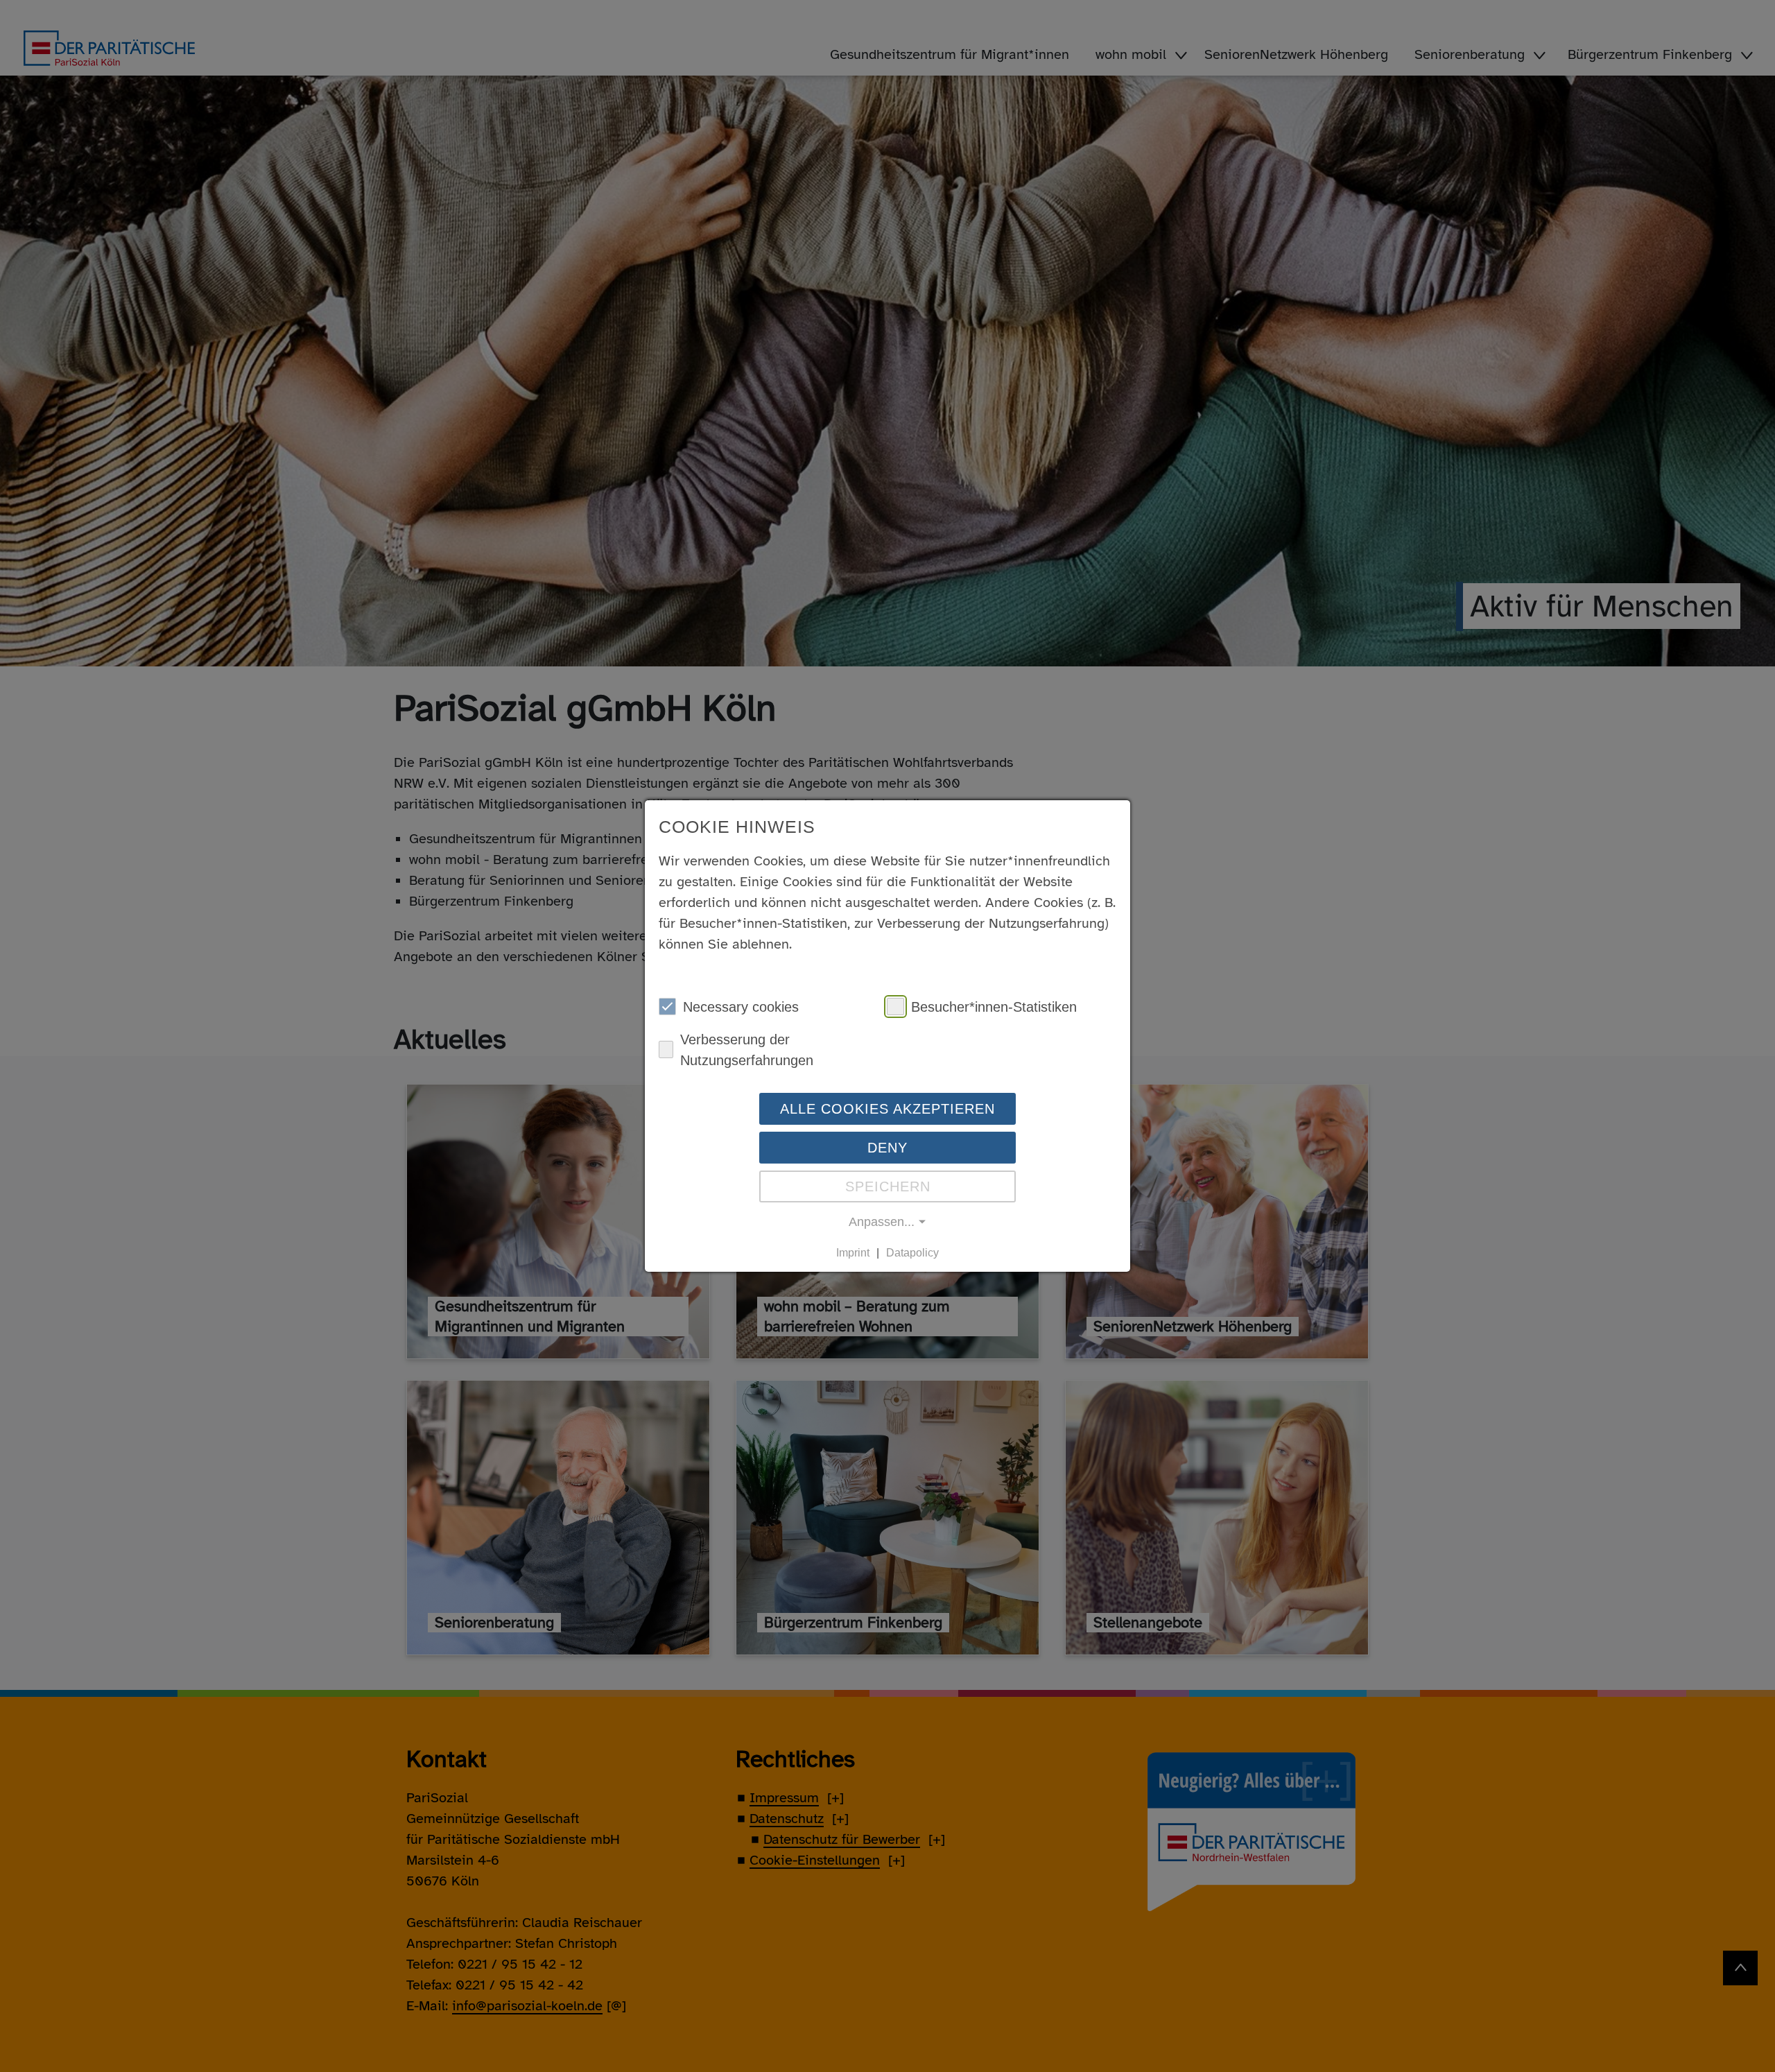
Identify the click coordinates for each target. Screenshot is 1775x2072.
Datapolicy (912, 1253)
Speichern (888, 1186)
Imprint (853, 1253)
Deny (887, 1147)
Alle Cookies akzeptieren (887, 1108)
